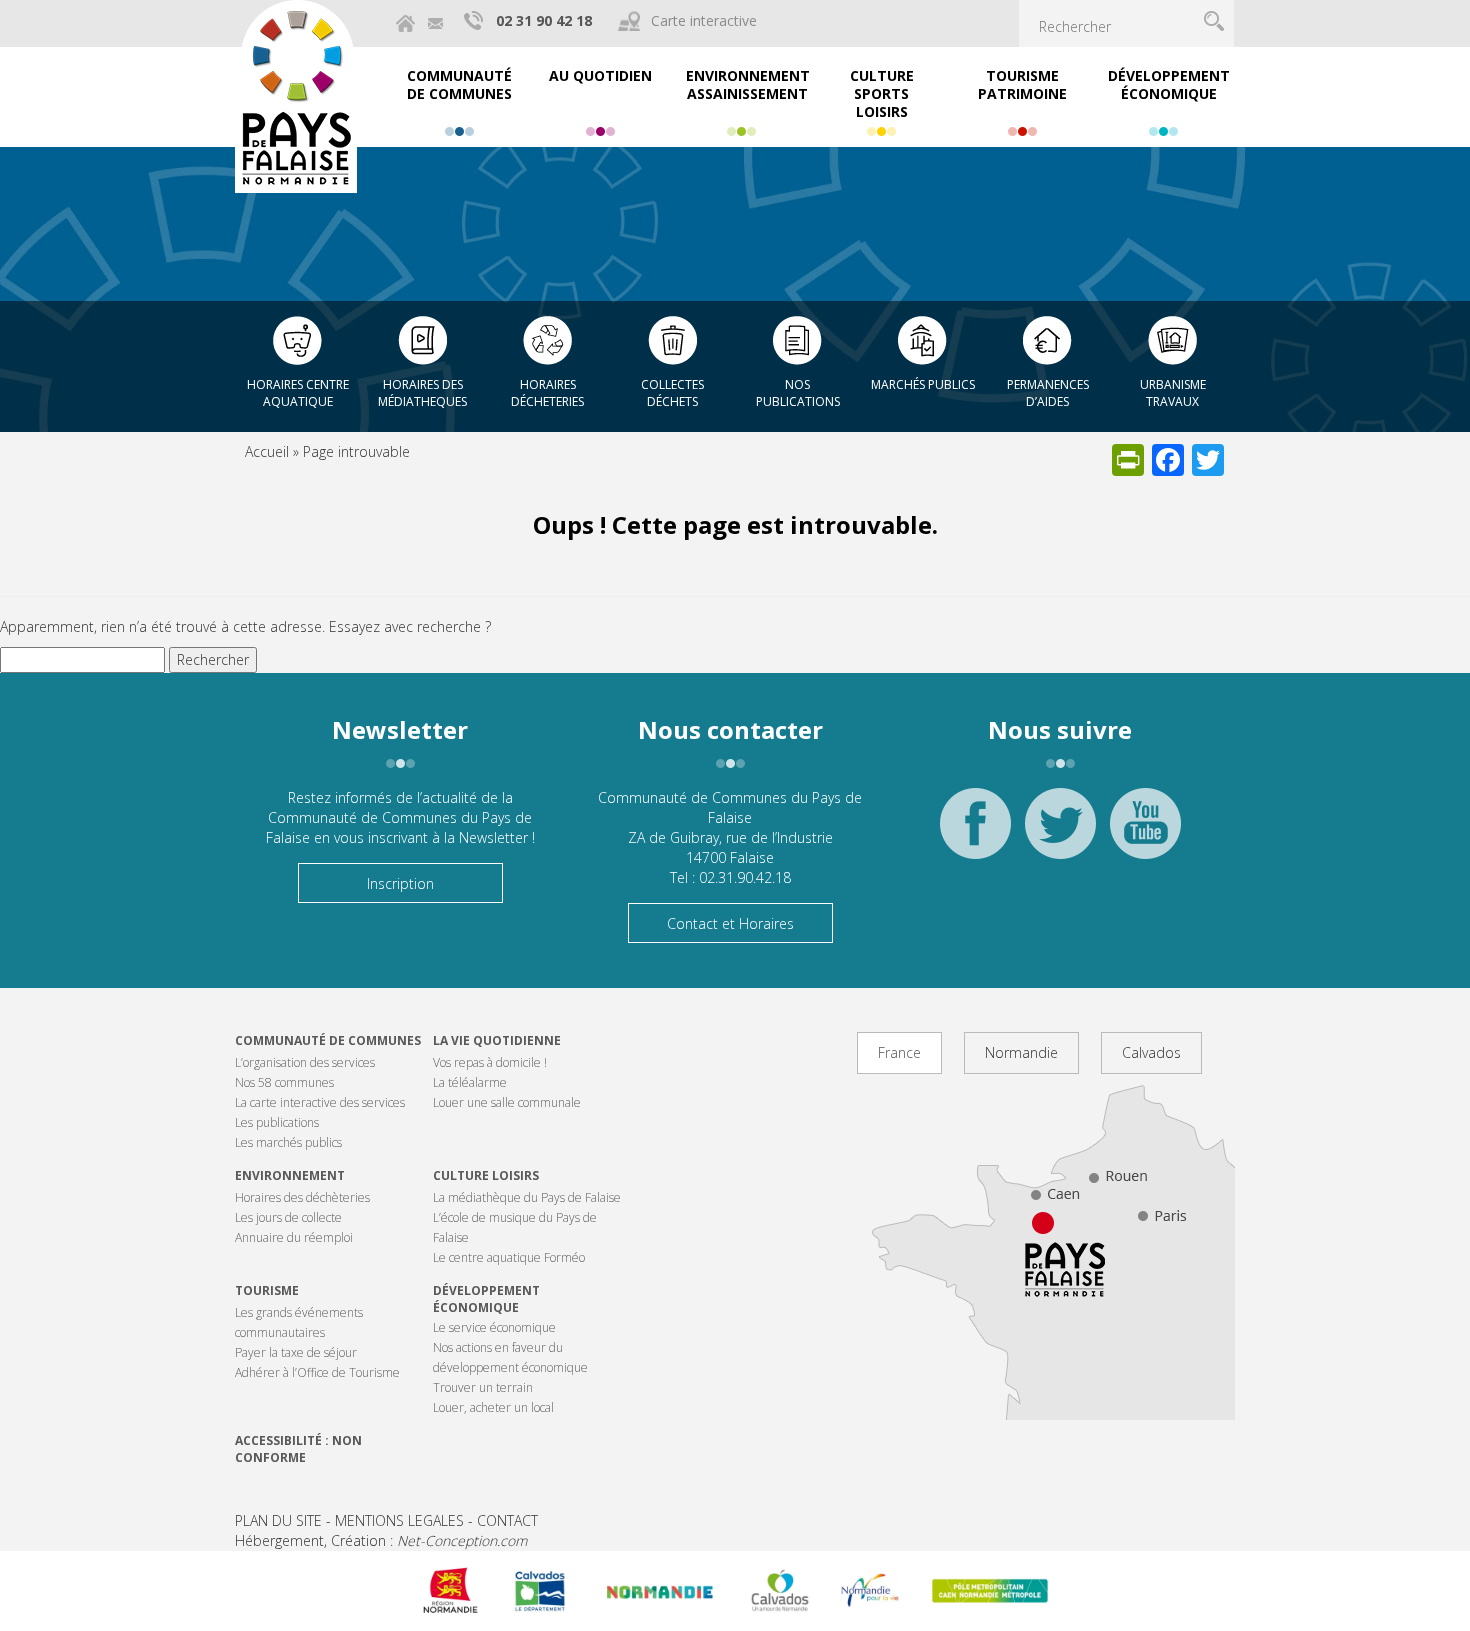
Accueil (267, 451)
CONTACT (507, 1520)
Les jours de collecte (288, 1217)
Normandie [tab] (1021, 1052)
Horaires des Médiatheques (422, 393)
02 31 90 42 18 (544, 20)
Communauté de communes (328, 1040)
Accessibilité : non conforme (298, 1449)
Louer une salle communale (507, 1102)
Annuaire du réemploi (294, 1237)
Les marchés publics (288, 1142)
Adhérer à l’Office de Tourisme (317, 1372)
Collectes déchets (672, 393)
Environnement (290, 1175)
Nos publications (798, 393)
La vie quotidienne (497, 1040)
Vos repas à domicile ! (490, 1062)
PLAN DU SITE (278, 1520)
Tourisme (267, 1290)
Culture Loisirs (486, 1175)
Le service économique (494, 1327)
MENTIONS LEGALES (399, 1520)
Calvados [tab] (1151, 1052)
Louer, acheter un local (493, 1407)
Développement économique (486, 1299)
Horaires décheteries (547, 393)
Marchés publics (923, 384)
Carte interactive (704, 20)
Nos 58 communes (284, 1082)
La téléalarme (470, 1082)
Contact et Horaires (730, 923)
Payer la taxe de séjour (296, 1352)
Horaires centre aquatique (298, 393)
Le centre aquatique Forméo (509, 1257)
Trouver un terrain (483, 1387)
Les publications (277, 1122)
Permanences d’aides (1048, 393)
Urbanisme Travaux (1173, 393)
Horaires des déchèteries (302, 1197)
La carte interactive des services (320, 1102)
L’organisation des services (305, 1062)
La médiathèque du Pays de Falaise (527, 1197)
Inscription (400, 883)
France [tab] (899, 1052)
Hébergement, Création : (381, 1540)
